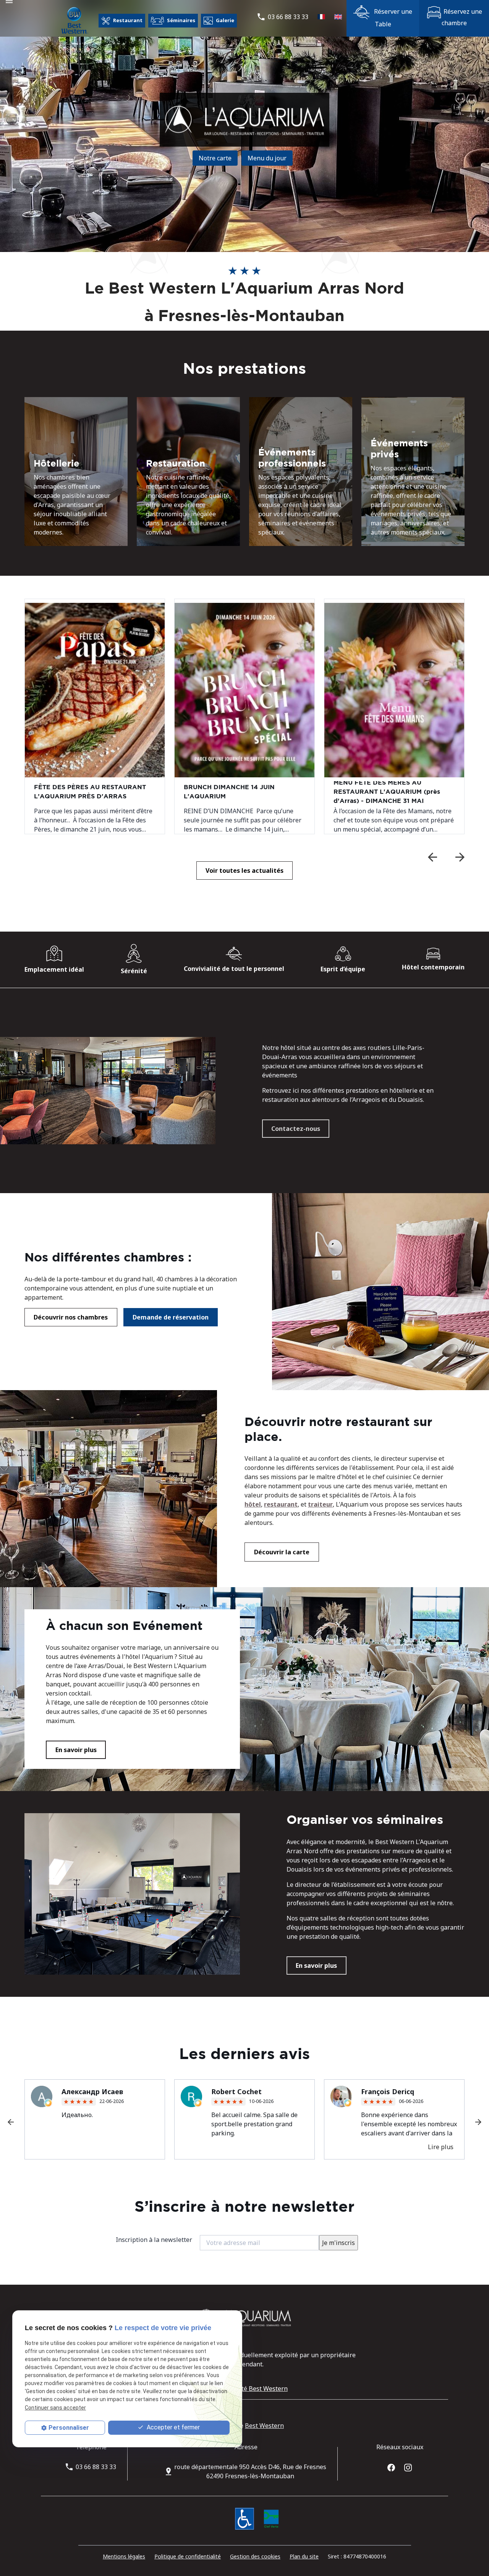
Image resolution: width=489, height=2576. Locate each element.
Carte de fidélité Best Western (244, 2389)
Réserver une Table (392, 18)
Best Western (264, 2426)
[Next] (460, 857)
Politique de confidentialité (188, 2556)
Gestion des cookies (255, 2556)
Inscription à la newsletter (154, 2240)
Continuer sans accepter (55, 2407)
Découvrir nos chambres (71, 1317)
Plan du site (304, 2556)
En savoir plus (76, 1750)
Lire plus (441, 2147)
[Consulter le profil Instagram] (408, 2467)
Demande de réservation (171, 1317)
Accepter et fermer (172, 2427)
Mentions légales (124, 2556)
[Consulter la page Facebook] (391, 2467)
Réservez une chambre (462, 17)
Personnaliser (69, 2428)
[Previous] (432, 857)
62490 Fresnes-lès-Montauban (250, 2471)
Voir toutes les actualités (244, 871)
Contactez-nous (296, 1129)
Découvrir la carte (282, 1552)
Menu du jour (267, 158)
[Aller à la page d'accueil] (74, 21)
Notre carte (215, 158)
